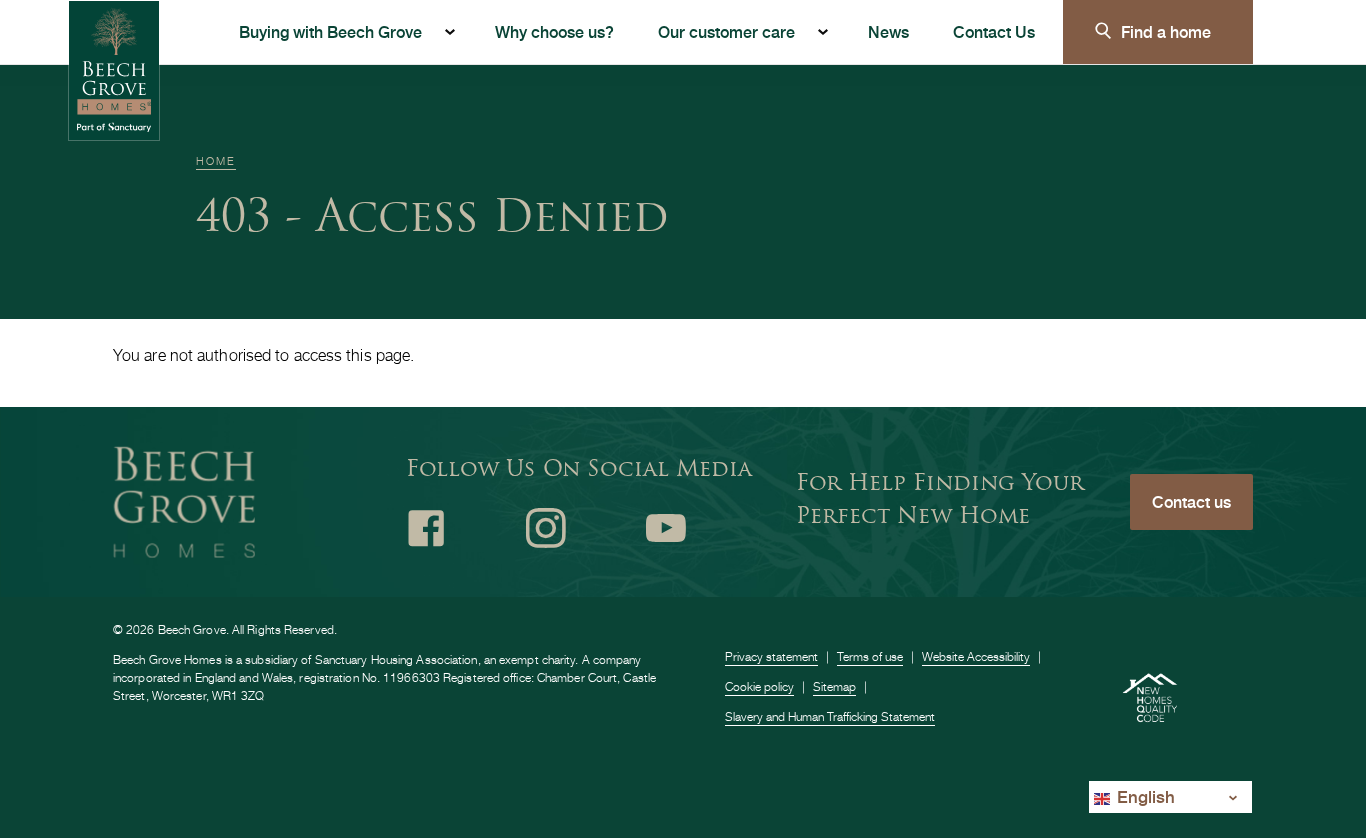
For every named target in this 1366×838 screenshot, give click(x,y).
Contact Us (994, 31)
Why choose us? (554, 31)
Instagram (546, 528)
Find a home (1166, 31)
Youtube (666, 528)
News (888, 31)
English (1143, 796)
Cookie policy (759, 686)
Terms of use (870, 656)
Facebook (426, 528)
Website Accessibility (976, 656)
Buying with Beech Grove (330, 31)
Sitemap (834, 686)
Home (216, 160)
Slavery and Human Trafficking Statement (830, 716)
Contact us (1191, 501)
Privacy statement (771, 656)
